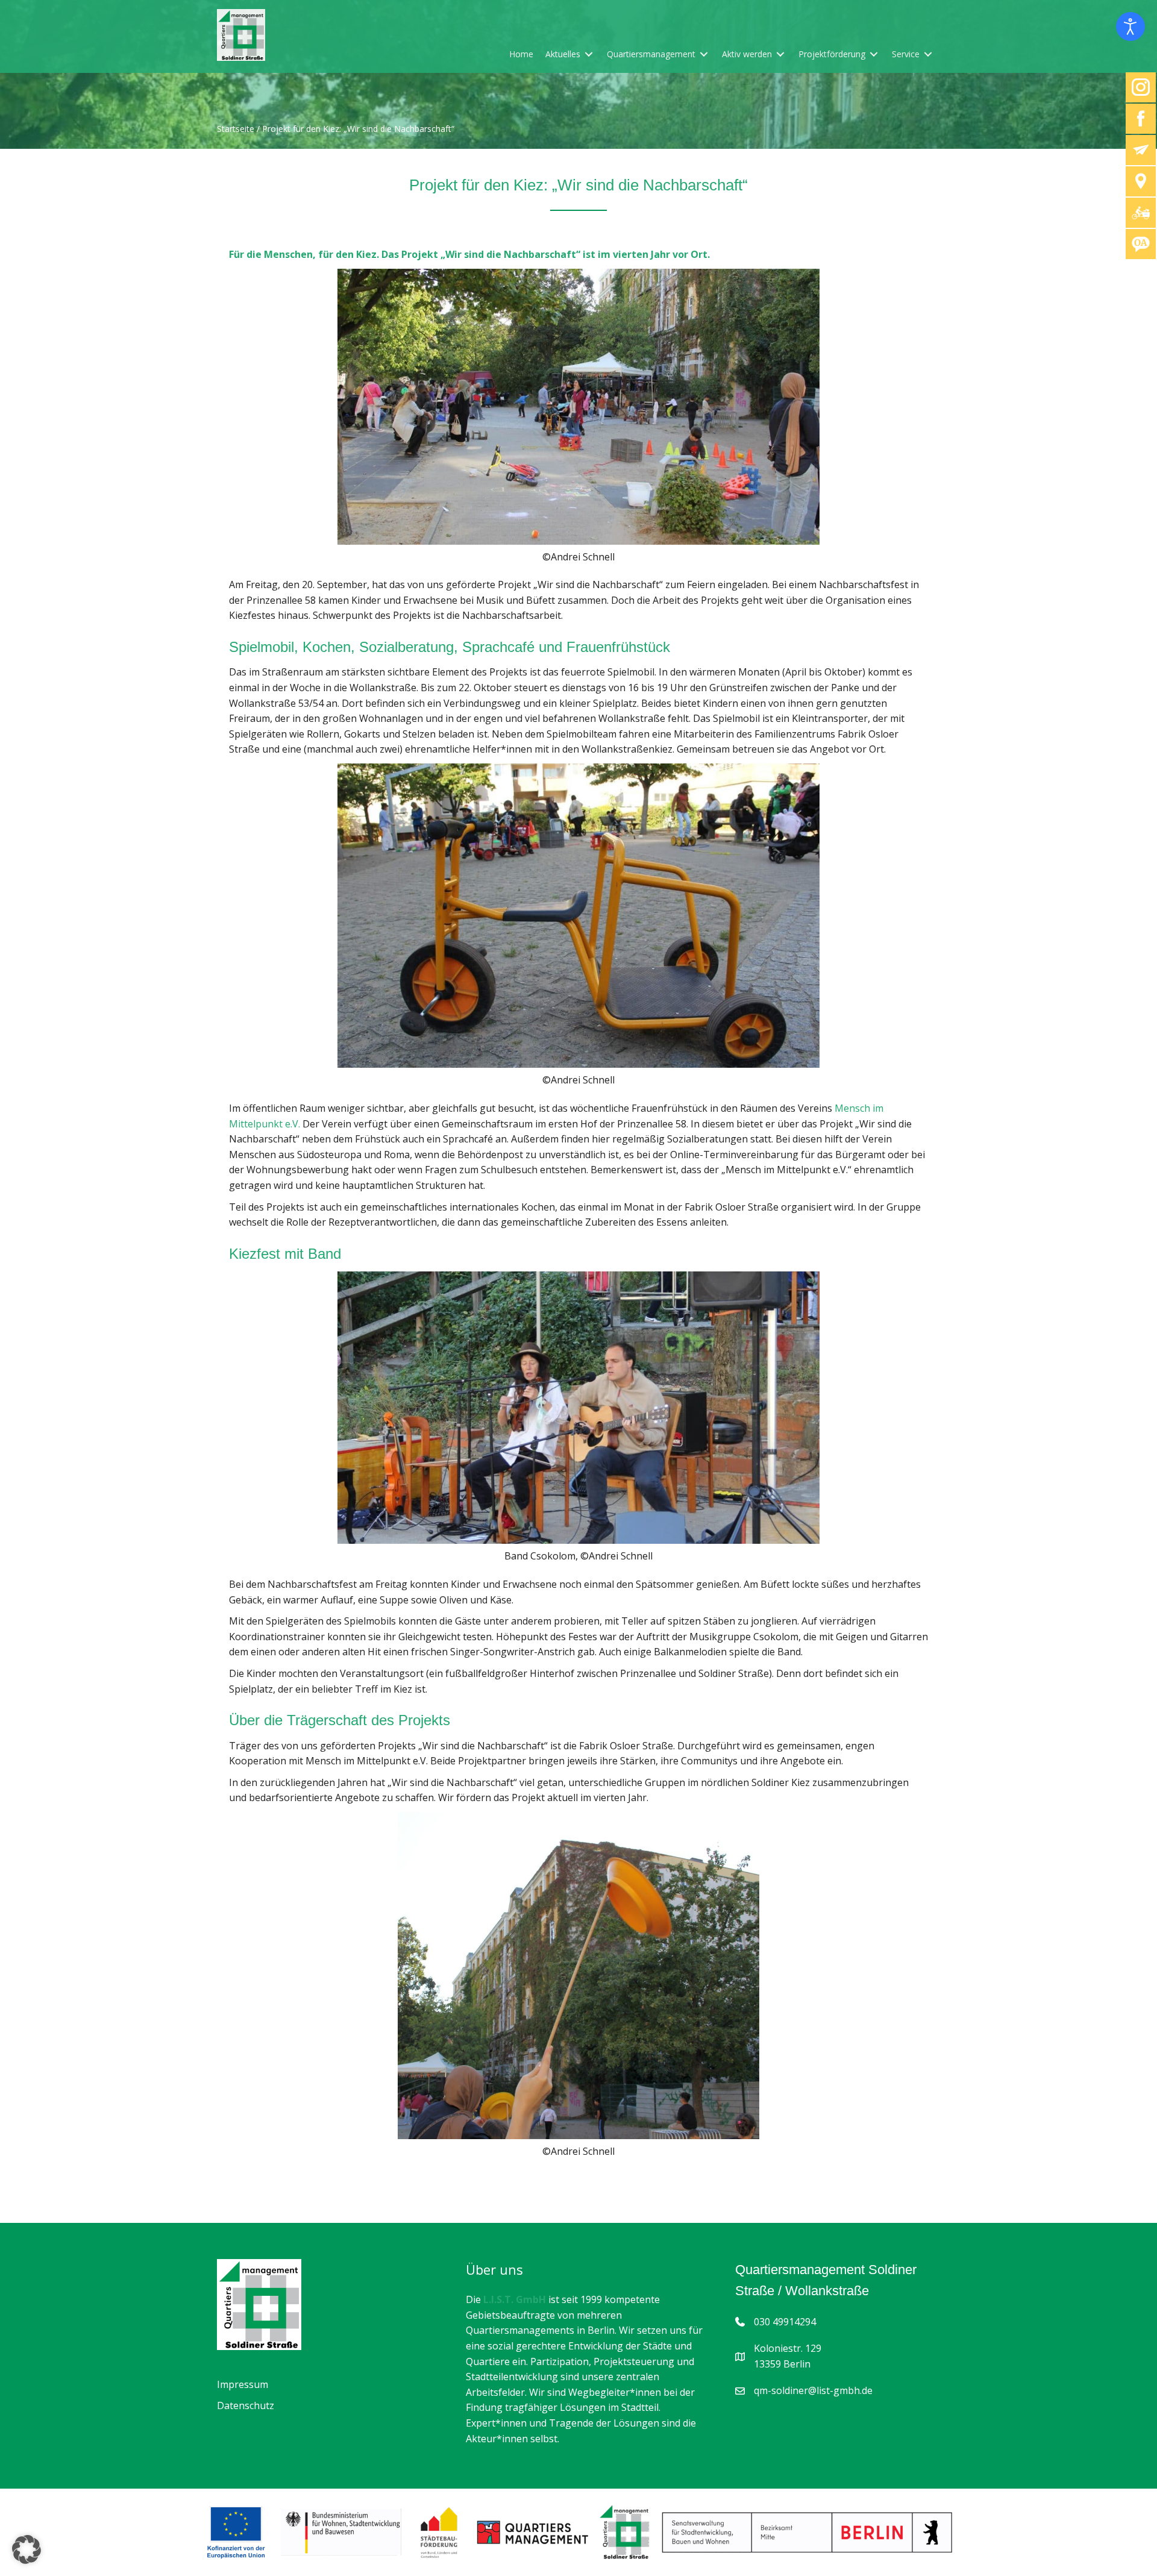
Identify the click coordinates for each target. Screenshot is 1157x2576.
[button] (27, 2549)
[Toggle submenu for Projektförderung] (874, 54)
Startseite (236, 129)
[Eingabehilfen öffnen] (1130, 27)
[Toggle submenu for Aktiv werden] (780, 54)
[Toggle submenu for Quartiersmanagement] (704, 54)
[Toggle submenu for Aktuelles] (589, 54)
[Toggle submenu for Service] (928, 54)
